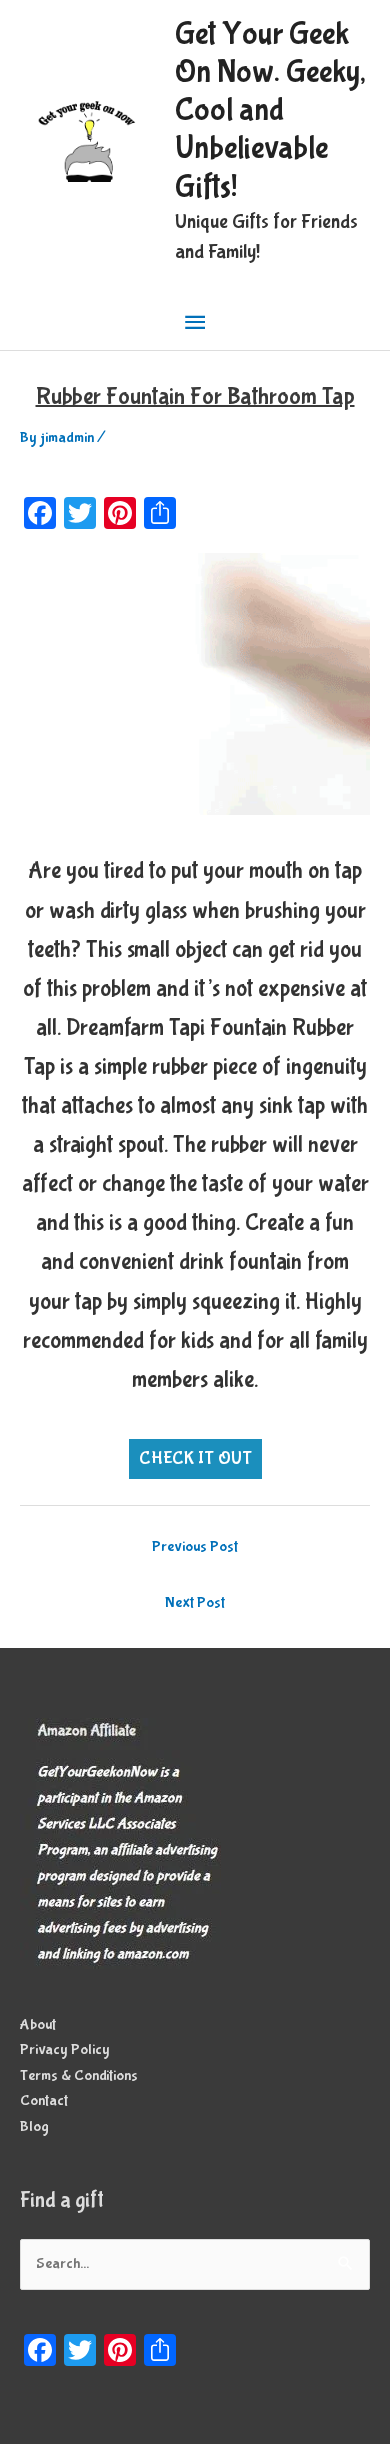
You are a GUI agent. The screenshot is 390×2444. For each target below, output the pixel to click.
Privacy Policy (65, 2050)
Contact (44, 2101)
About (38, 2025)
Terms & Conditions (79, 2076)
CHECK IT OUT (195, 1458)
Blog (34, 2127)
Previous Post (195, 1547)
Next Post (195, 1603)
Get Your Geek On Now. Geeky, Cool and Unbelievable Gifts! (270, 111)
